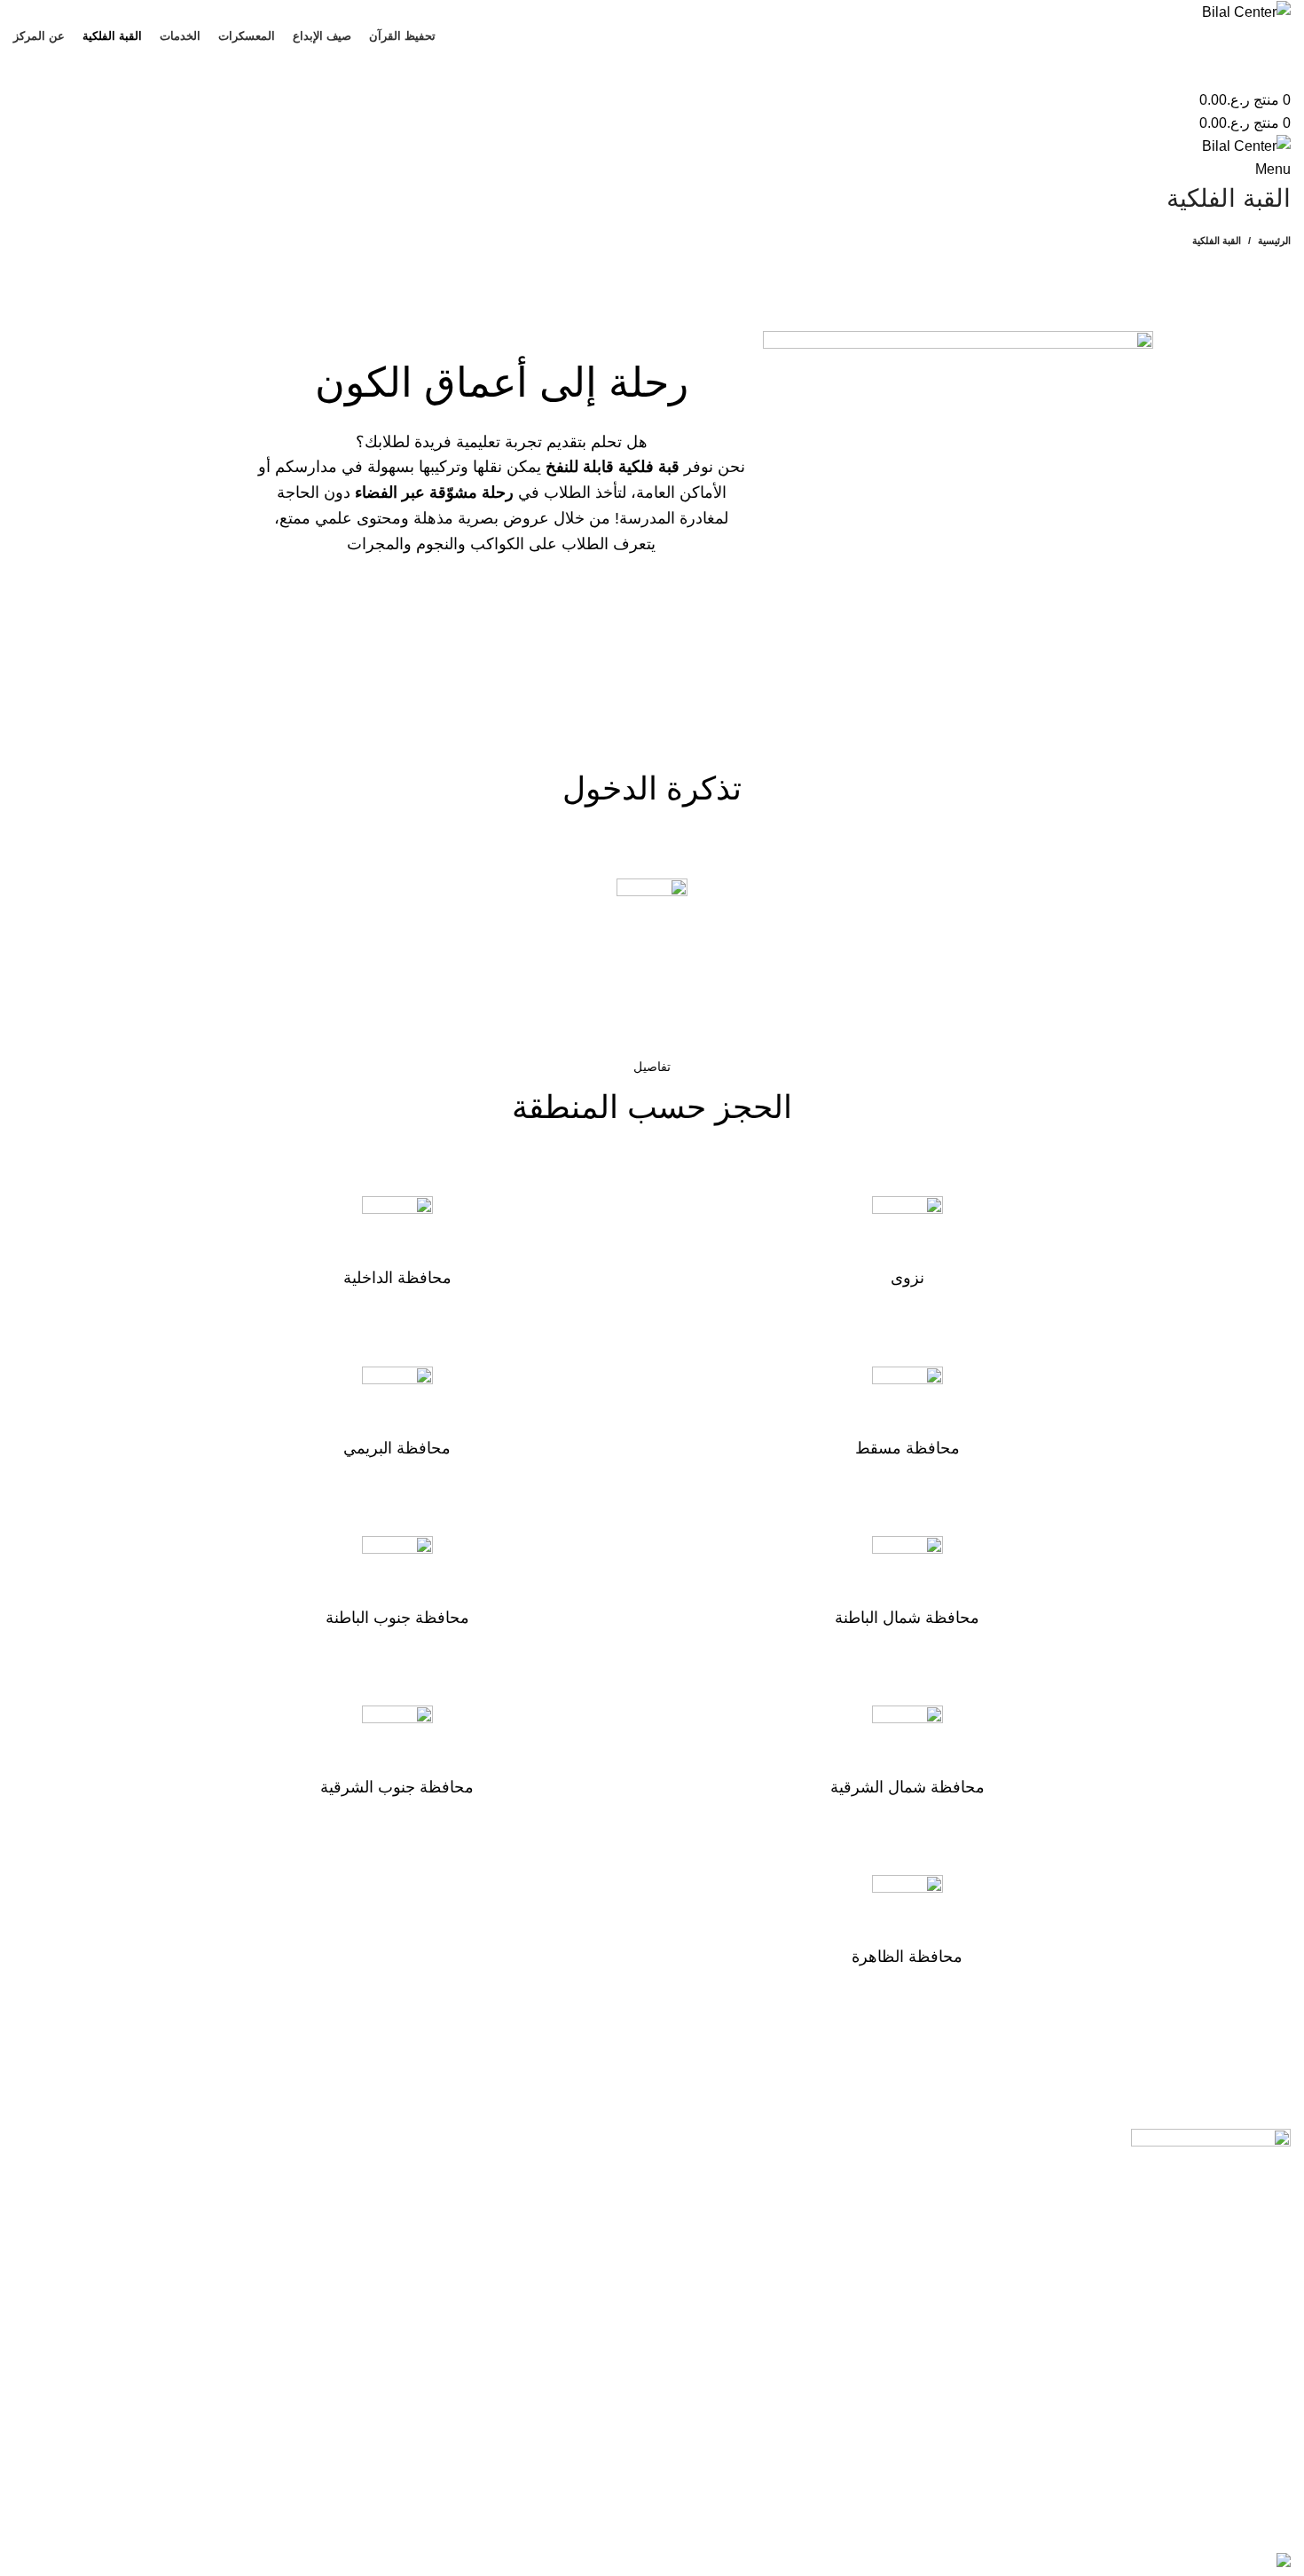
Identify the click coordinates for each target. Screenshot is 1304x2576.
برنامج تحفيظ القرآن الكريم (559, 2176)
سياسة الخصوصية (261, 2209)
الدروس (615, 2276)
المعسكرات (605, 2243)
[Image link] (1211, 2195)
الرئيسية (1274, 240)
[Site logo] (1246, 11)
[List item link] (978, 2425)
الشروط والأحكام (263, 2176)
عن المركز (608, 2308)
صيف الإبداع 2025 (586, 2209)
